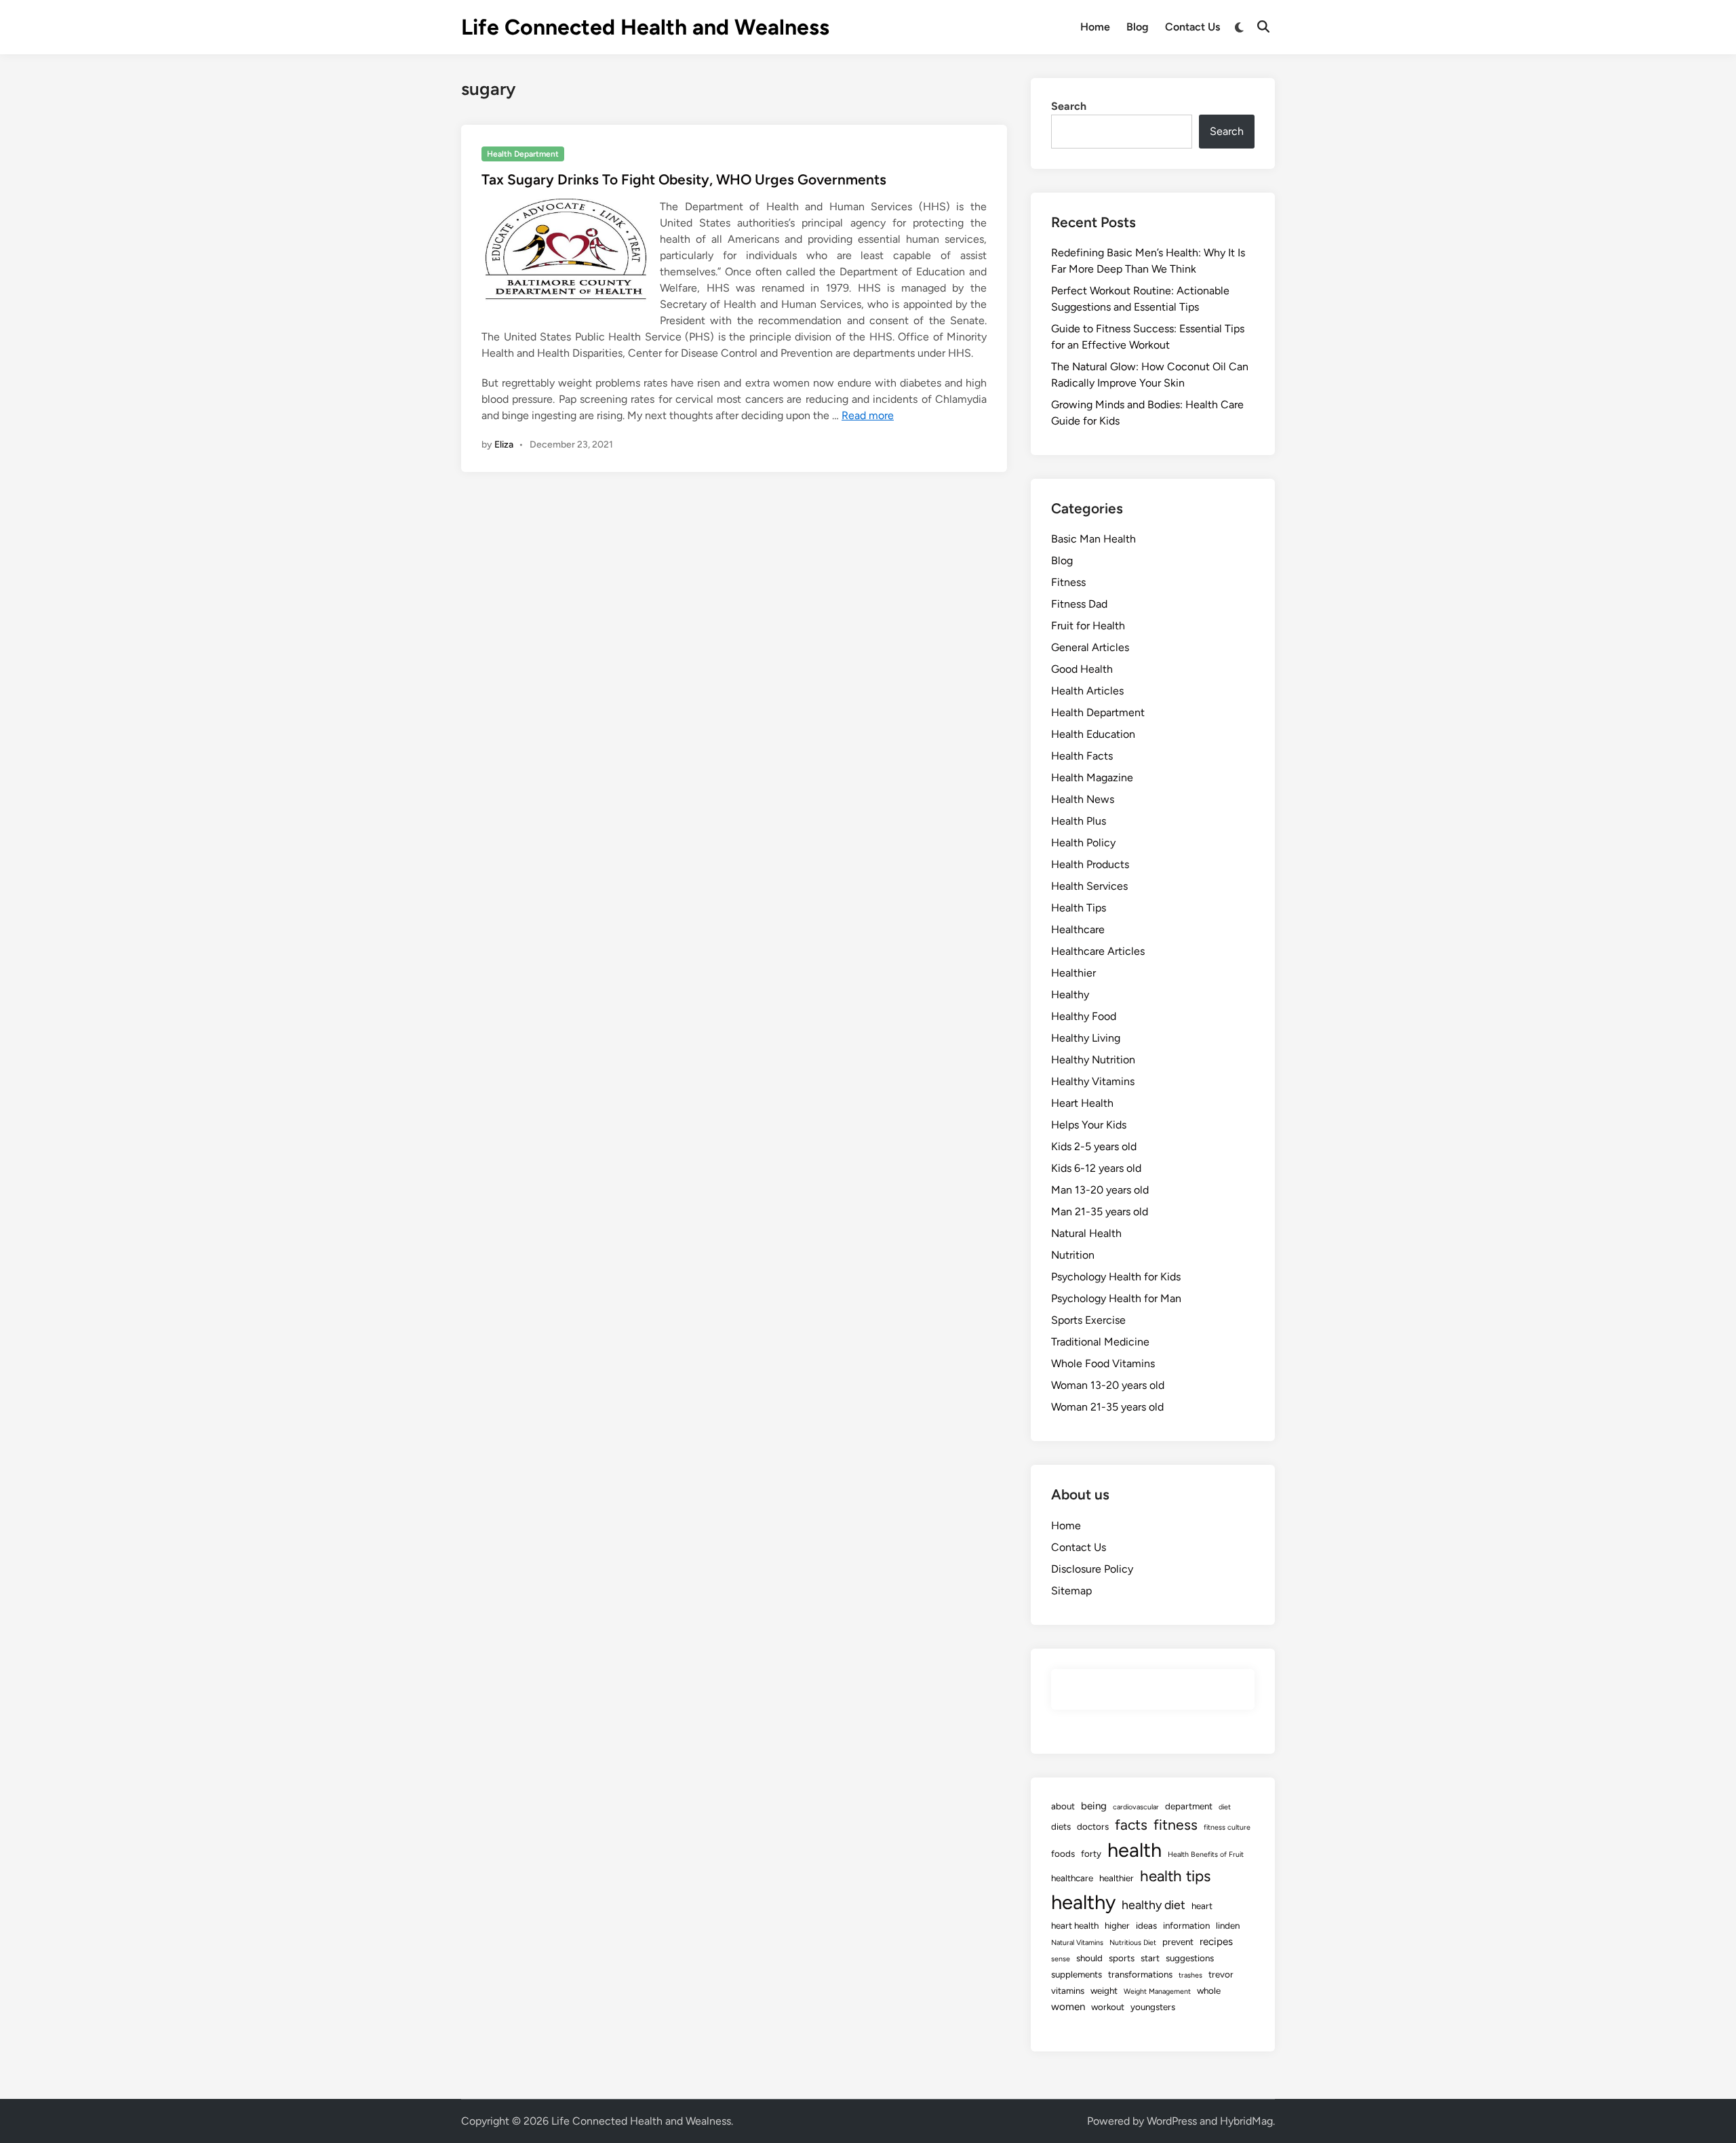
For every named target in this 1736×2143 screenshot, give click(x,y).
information (1186, 1925)
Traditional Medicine (1100, 1342)
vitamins (1068, 1990)
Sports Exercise (1088, 1320)
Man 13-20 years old (1100, 1190)
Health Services (1089, 886)
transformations (1140, 1974)
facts (1131, 1825)
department (1189, 1806)
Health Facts (1082, 756)
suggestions (1190, 1958)
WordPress (1172, 2121)
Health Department (523, 154)
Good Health (1082, 669)
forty (1091, 1853)
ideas (1146, 1925)
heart (1202, 1906)
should (1089, 1958)
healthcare (1072, 1878)
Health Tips (1079, 908)
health (1135, 1850)
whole (1209, 1990)
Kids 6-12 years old (1096, 1168)
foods (1063, 1853)
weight (1104, 1990)
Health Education (1093, 734)
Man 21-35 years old (1100, 1212)
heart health (1075, 1925)
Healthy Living (1086, 1038)
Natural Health (1086, 1233)
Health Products (1090, 864)
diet (1225, 1807)
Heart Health (1082, 1103)
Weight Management (1157, 1991)
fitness (1176, 1825)
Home (1095, 27)
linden (1228, 1925)
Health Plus (1079, 821)
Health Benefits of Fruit (1206, 1854)
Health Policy (1083, 843)
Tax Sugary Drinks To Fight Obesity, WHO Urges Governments (684, 179)
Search (1069, 106)
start (1150, 1958)
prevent (1178, 1942)
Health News (1083, 799)
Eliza (504, 445)
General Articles (1090, 647)
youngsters (1153, 2007)
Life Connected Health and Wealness (645, 27)
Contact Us (1192, 27)
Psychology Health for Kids (1116, 1277)
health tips (1175, 1876)
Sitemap (1071, 1591)
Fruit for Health (1088, 626)
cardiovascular (1136, 1807)
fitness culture (1227, 1827)
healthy (1083, 1902)
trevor (1221, 1974)
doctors (1093, 1826)
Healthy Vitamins (1093, 1081)
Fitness (1068, 582)
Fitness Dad (1079, 604)
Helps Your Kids (1089, 1125)
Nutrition (1073, 1255)
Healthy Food (1084, 1016)
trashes (1190, 1975)
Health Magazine (1092, 778)
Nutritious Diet (1133, 1943)
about (1063, 1806)
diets (1061, 1826)
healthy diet (1153, 1905)
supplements (1077, 1974)
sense (1061, 1959)
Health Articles (1087, 691)
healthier (1117, 1878)
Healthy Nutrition (1093, 1060)
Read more (868, 415)
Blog (1138, 27)
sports (1122, 1958)
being (1094, 1806)
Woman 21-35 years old (1107, 1407)
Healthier (1073, 973)
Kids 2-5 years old (1094, 1146)
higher (1117, 1925)
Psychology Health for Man (1116, 1298)
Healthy (1070, 995)
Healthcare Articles (1098, 951)
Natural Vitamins (1077, 1943)
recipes (1216, 1942)
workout (1108, 2007)
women (1068, 2007)
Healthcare (1078, 929)
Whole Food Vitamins (1103, 1363)
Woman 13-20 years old (1108, 1385)
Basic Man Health (1093, 539)
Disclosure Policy (1092, 1569)
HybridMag (1246, 2121)
